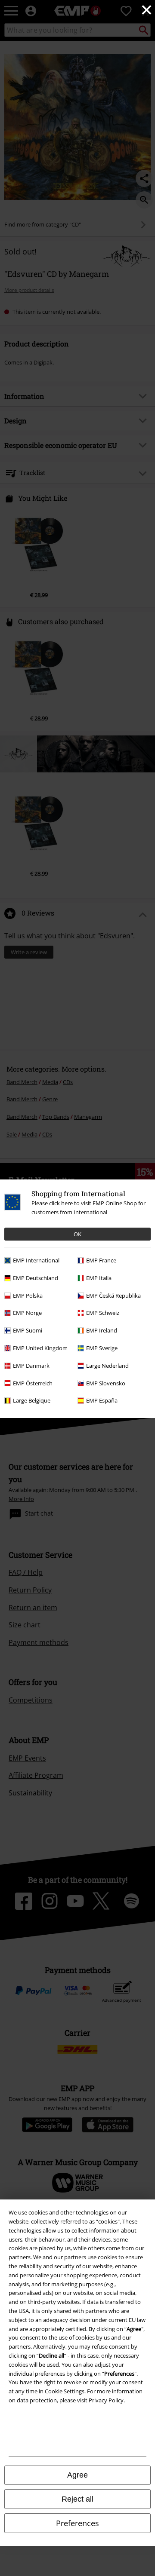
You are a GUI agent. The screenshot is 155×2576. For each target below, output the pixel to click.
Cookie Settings (65, 2391)
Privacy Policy (106, 2400)
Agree (77, 2475)
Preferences (77, 2523)
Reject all (77, 2499)
